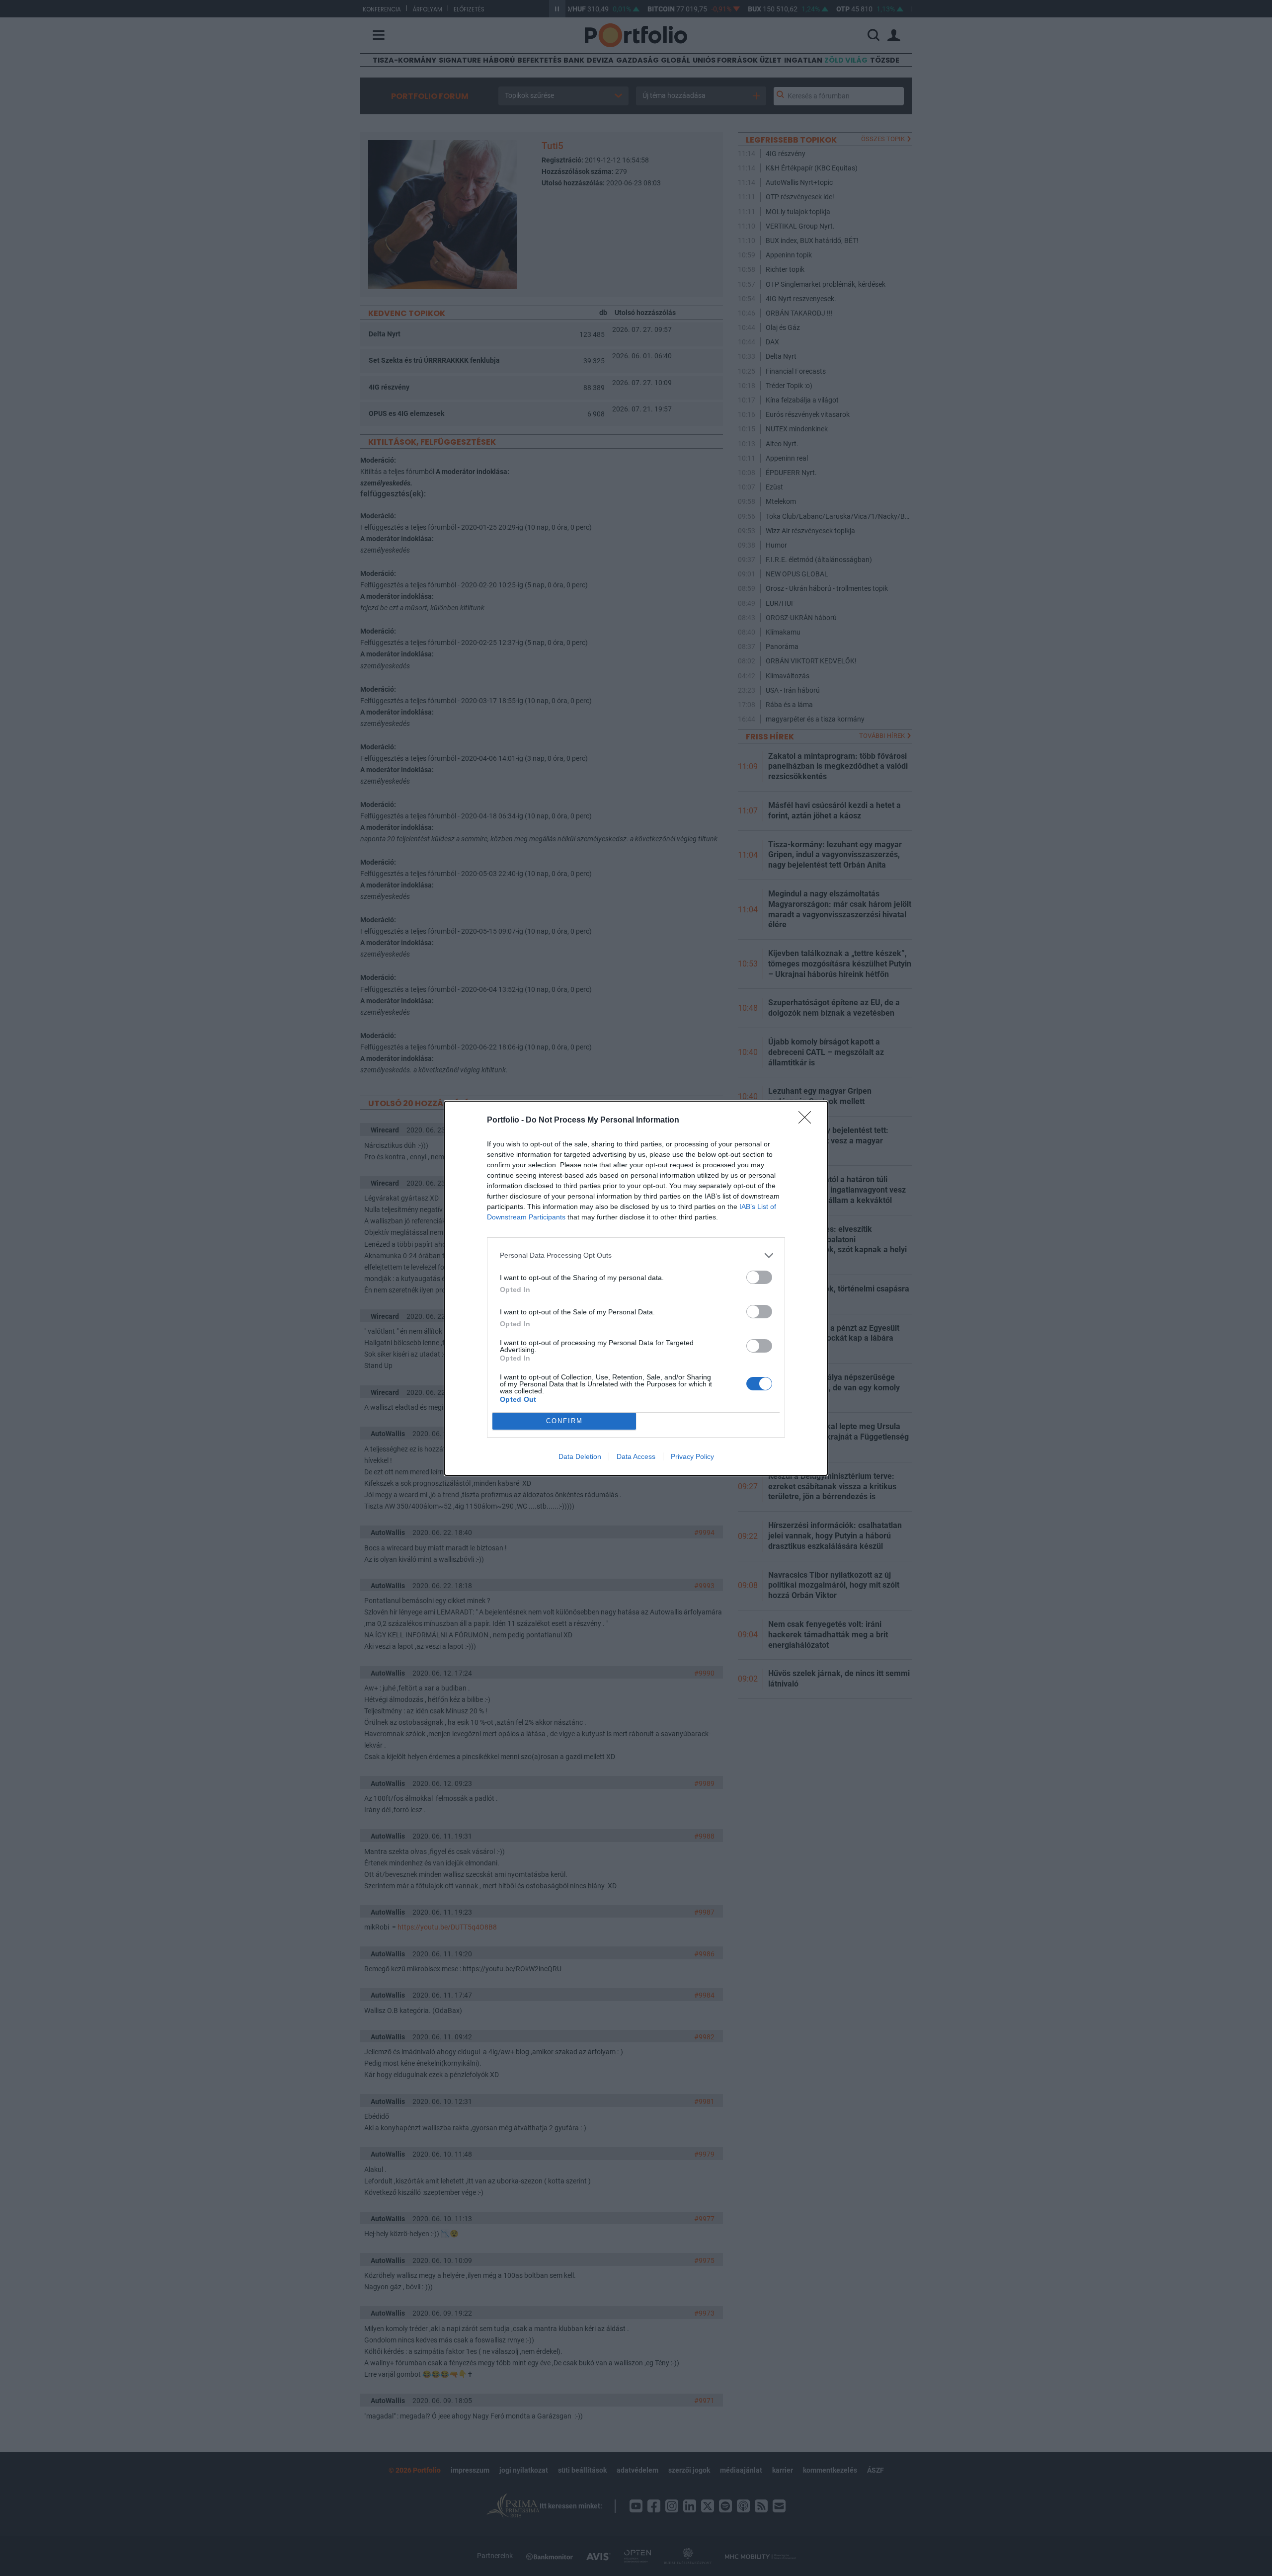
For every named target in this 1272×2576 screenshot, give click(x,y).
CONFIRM (564, 1421)
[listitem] (636, 1255)
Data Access (636, 1456)
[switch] (759, 1277)
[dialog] (636, 1288)
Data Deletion (580, 1456)
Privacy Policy (692, 1456)
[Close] (808, 1121)
